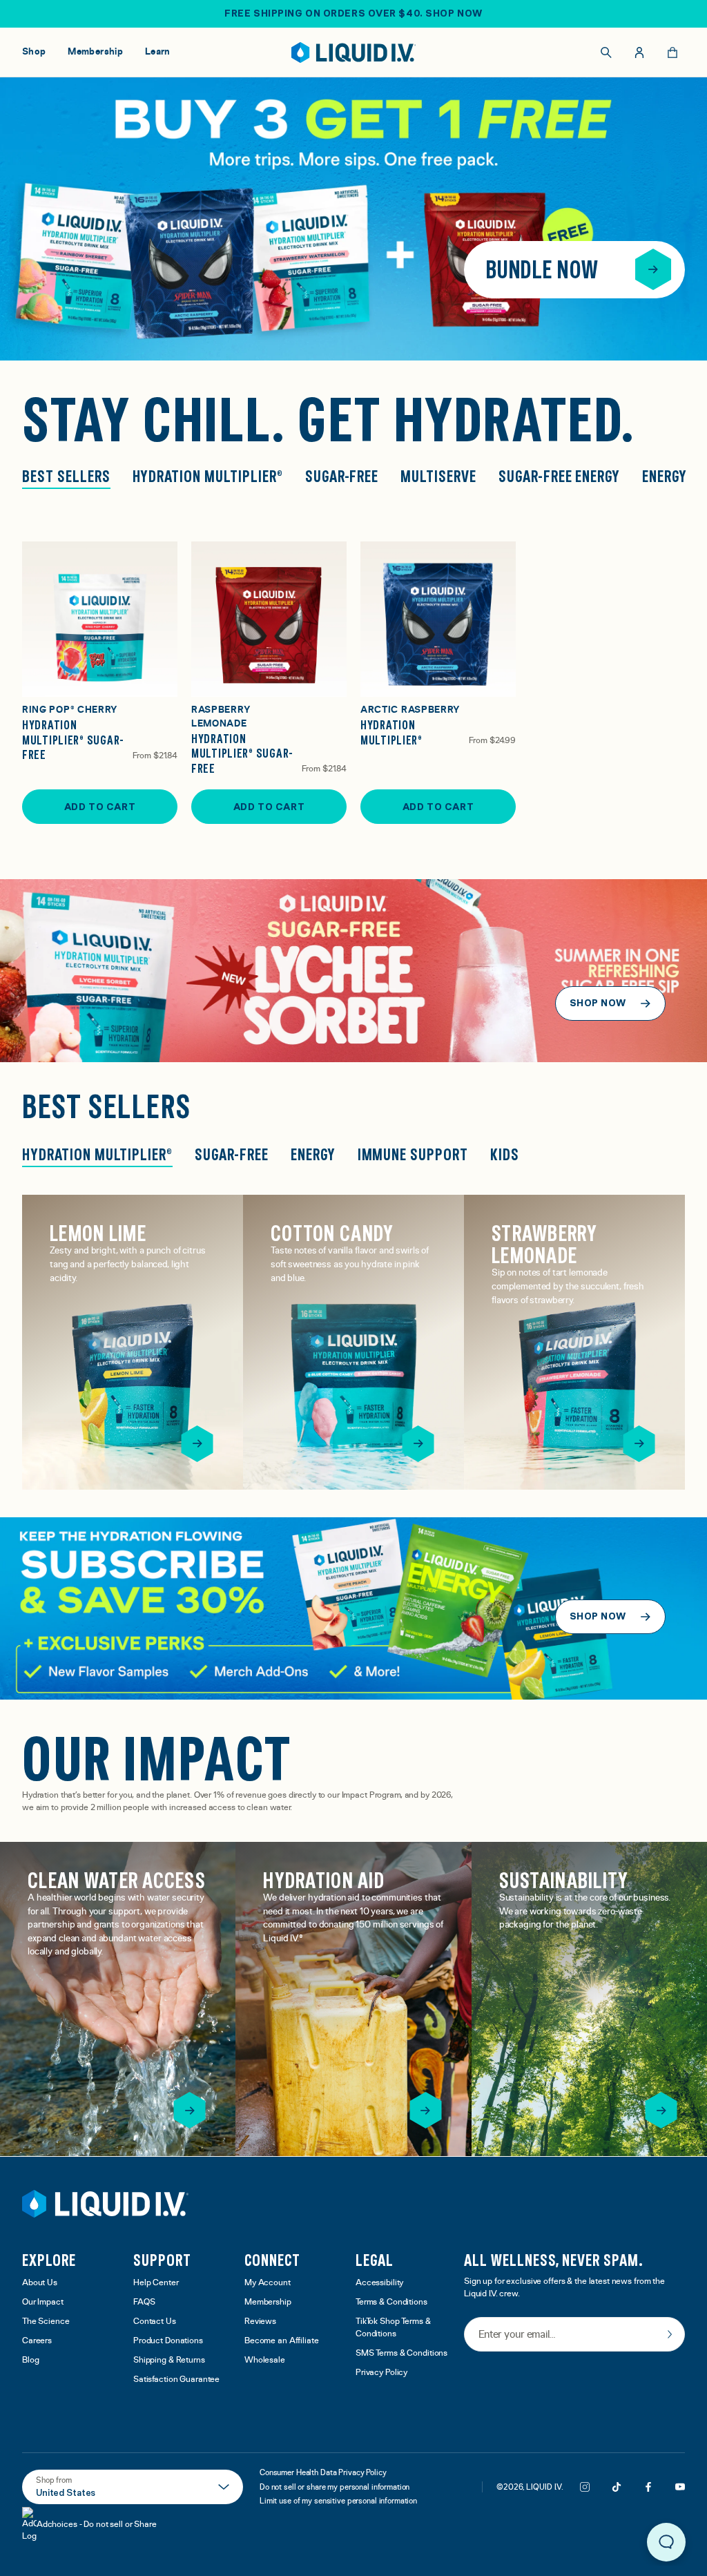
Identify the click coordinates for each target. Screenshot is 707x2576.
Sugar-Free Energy (559, 477)
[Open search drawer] (606, 52)
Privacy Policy (381, 2373)
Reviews (260, 2322)
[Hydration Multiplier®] (438, 619)
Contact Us (155, 2322)
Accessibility (379, 2283)
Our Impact (43, 2302)
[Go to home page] (105, 2204)
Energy (665, 477)
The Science (46, 2322)
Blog (31, 2360)
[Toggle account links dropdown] (639, 52)
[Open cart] (672, 52)
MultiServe (438, 477)
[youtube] (680, 2487)
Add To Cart (100, 807)
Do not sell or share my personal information (335, 2487)
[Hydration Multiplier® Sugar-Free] (100, 619)
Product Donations (168, 2341)
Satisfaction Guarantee (176, 2380)
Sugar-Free (342, 477)
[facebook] (648, 2487)
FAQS (144, 2302)
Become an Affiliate (282, 2341)
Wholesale (265, 2360)
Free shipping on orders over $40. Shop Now (353, 13)
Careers (37, 2341)
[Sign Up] (670, 2334)
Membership (268, 2302)
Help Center (156, 2283)
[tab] (97, 1156)
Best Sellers (66, 477)
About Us (40, 2283)
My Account (268, 2283)
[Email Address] (574, 2335)
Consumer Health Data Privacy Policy (323, 2472)
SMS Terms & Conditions (401, 2353)
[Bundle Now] (653, 269)
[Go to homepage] (354, 52)
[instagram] (585, 2487)
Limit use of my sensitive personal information (338, 2501)
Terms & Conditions (391, 2302)
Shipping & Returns (169, 2360)
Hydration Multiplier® (208, 477)
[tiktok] (617, 2487)
